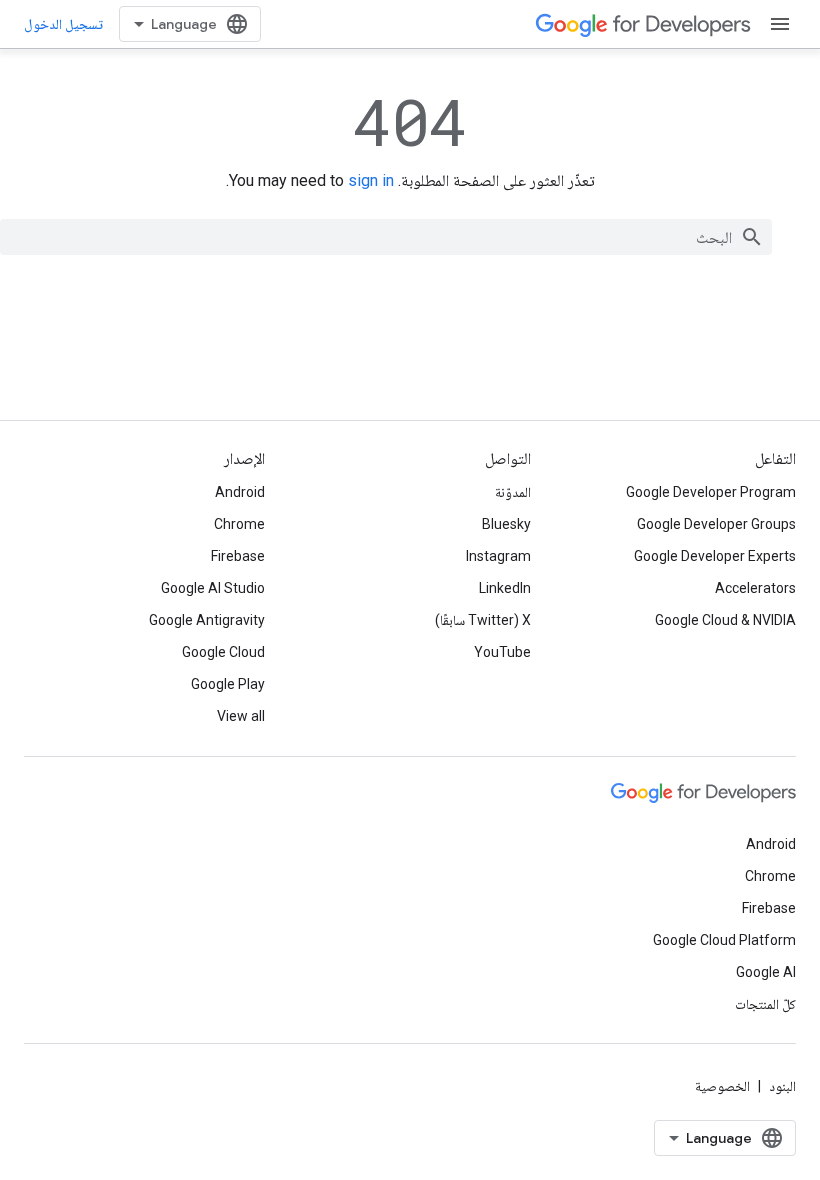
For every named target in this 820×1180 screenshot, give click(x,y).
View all (241, 716)
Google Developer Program (711, 492)
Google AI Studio (213, 588)
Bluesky (506, 524)
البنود (782, 1086)
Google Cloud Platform (724, 940)
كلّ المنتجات (765, 1004)
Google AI (766, 972)
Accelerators (755, 588)
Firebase (238, 556)
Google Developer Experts (715, 556)
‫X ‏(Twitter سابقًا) (483, 620)
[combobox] (386, 237)
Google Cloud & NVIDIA (725, 620)
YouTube (502, 652)
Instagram (498, 556)
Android (240, 492)
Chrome (239, 524)
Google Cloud (223, 652)
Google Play (228, 684)
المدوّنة (513, 492)
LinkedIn (505, 588)
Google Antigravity (207, 620)
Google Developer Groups (716, 524)
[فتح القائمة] (780, 24)
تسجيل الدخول (63, 24)
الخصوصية (722, 1086)
